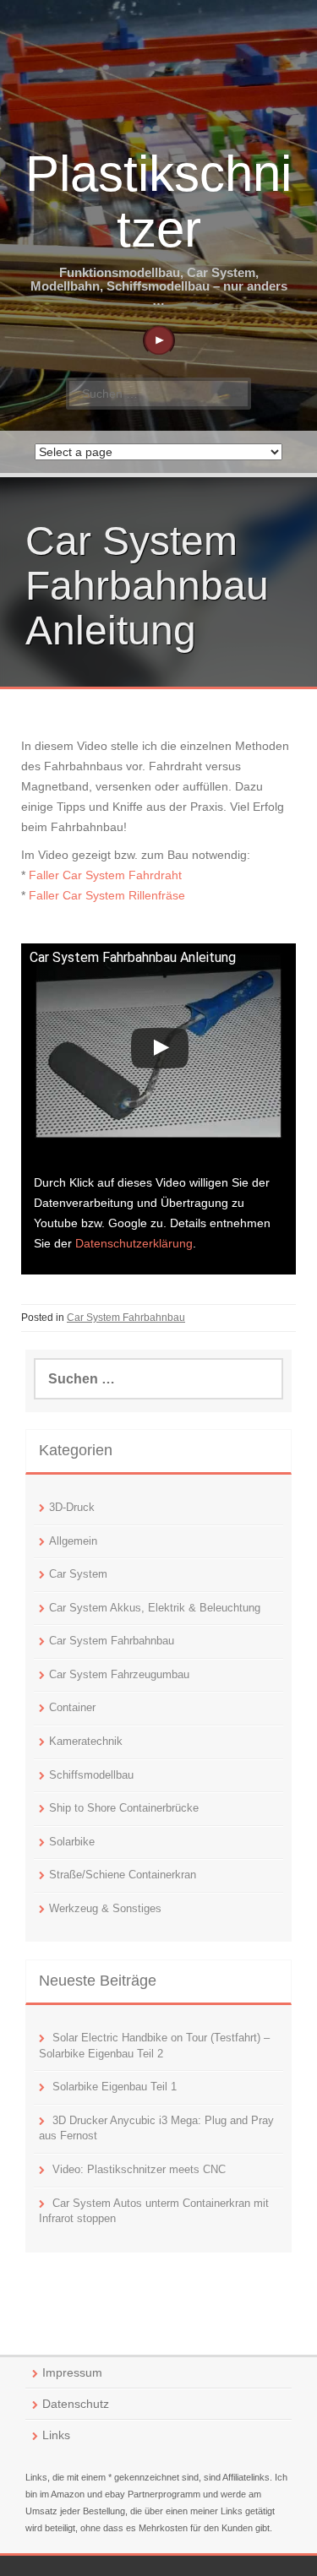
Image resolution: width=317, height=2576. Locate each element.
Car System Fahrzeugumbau (119, 1674)
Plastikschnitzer (158, 201)
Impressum (72, 2372)
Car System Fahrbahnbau (126, 1318)
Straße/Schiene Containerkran (123, 1875)
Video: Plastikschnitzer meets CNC (139, 2169)
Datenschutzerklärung (134, 1243)
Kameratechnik (86, 1741)
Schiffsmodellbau (91, 1775)
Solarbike (72, 1842)
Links (56, 2435)
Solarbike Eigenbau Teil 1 (115, 2087)
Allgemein (73, 1541)
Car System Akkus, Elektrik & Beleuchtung (155, 1608)
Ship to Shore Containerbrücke (124, 1808)
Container (72, 1707)
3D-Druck (72, 1507)
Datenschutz (76, 2404)
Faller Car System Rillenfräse (107, 895)
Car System (78, 1574)
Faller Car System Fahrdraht (105, 875)
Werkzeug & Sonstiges (105, 1908)
